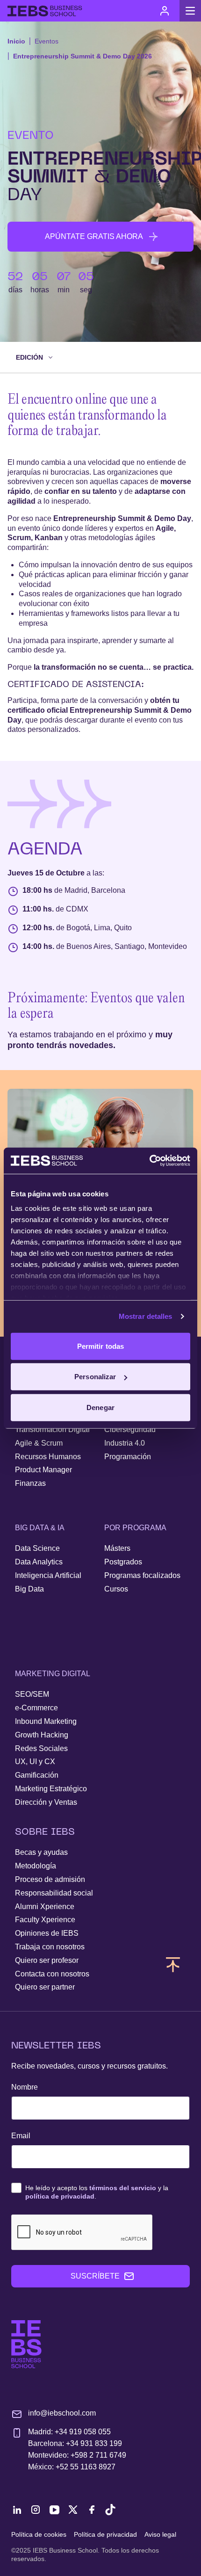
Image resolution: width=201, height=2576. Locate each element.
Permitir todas (100, 1346)
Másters (117, 1548)
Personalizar (95, 1377)
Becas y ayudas (41, 1852)
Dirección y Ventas (46, 1802)
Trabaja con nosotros (50, 1947)
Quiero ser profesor (47, 1960)
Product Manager (43, 1470)
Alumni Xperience (45, 1907)
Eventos (47, 41)
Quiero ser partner (45, 1987)
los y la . (97, 2192)
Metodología (36, 1866)
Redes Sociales (41, 1748)
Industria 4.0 (125, 1443)
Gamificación (37, 1775)
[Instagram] (36, 2510)
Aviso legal (160, 2534)
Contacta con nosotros (52, 1974)
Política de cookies (39, 2534)
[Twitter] (73, 2510)
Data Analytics (39, 1562)
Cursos (116, 1589)
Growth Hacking (42, 1735)
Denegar (100, 1407)
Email (21, 2136)
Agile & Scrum (39, 1443)
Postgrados (123, 1562)
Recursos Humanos (48, 1457)
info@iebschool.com (62, 2413)
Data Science (37, 1548)
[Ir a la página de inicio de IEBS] (26, 2344)
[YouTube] (54, 2510)
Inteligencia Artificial (48, 1575)
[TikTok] (110, 2510)
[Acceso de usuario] (165, 11)
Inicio (16, 41)
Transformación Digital (52, 1429)
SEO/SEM (32, 1694)
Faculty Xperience (45, 1920)
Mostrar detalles (146, 1316)
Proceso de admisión (50, 1879)
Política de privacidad (105, 2534)
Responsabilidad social (54, 1893)
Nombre (25, 2087)
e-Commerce (36, 1708)
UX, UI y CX (35, 1762)
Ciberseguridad (130, 1429)
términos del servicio (123, 2188)
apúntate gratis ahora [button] (94, 236)
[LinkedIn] (17, 2510)
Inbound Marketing (46, 1721)
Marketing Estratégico (51, 1789)
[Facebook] (92, 2510)
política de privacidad (60, 2196)
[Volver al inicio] (45, 11)
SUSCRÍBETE (95, 2276)
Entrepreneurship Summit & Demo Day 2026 (83, 56)
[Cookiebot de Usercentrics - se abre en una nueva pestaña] (149, 1161)
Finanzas (30, 1483)
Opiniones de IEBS (47, 1933)
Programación (128, 1457)
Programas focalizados (142, 1575)
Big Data (29, 1589)
